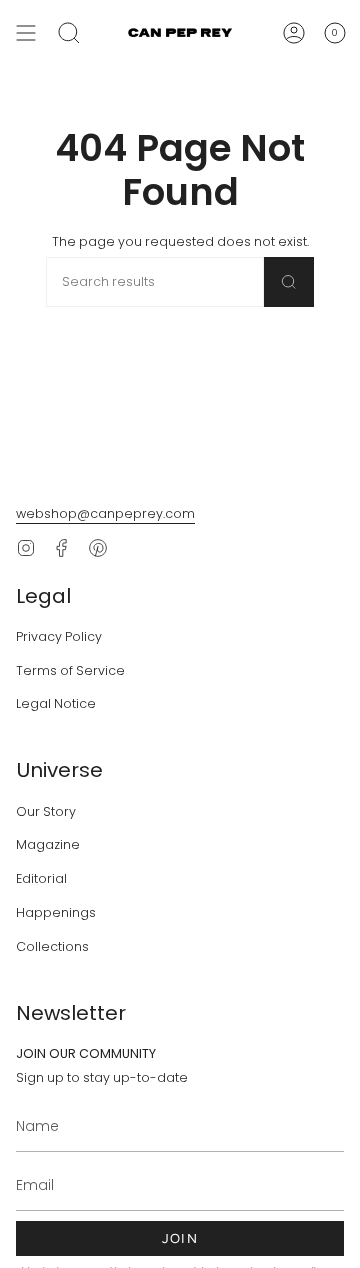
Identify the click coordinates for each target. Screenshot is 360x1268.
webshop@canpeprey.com (105, 513)
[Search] (289, 282)
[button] (69, 33)
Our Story (46, 811)
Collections (52, 946)
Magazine (48, 844)
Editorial (41, 878)
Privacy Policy (59, 636)
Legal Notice (56, 703)
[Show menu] (26, 33)
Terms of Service (70, 670)
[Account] (294, 33)
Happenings (56, 912)
